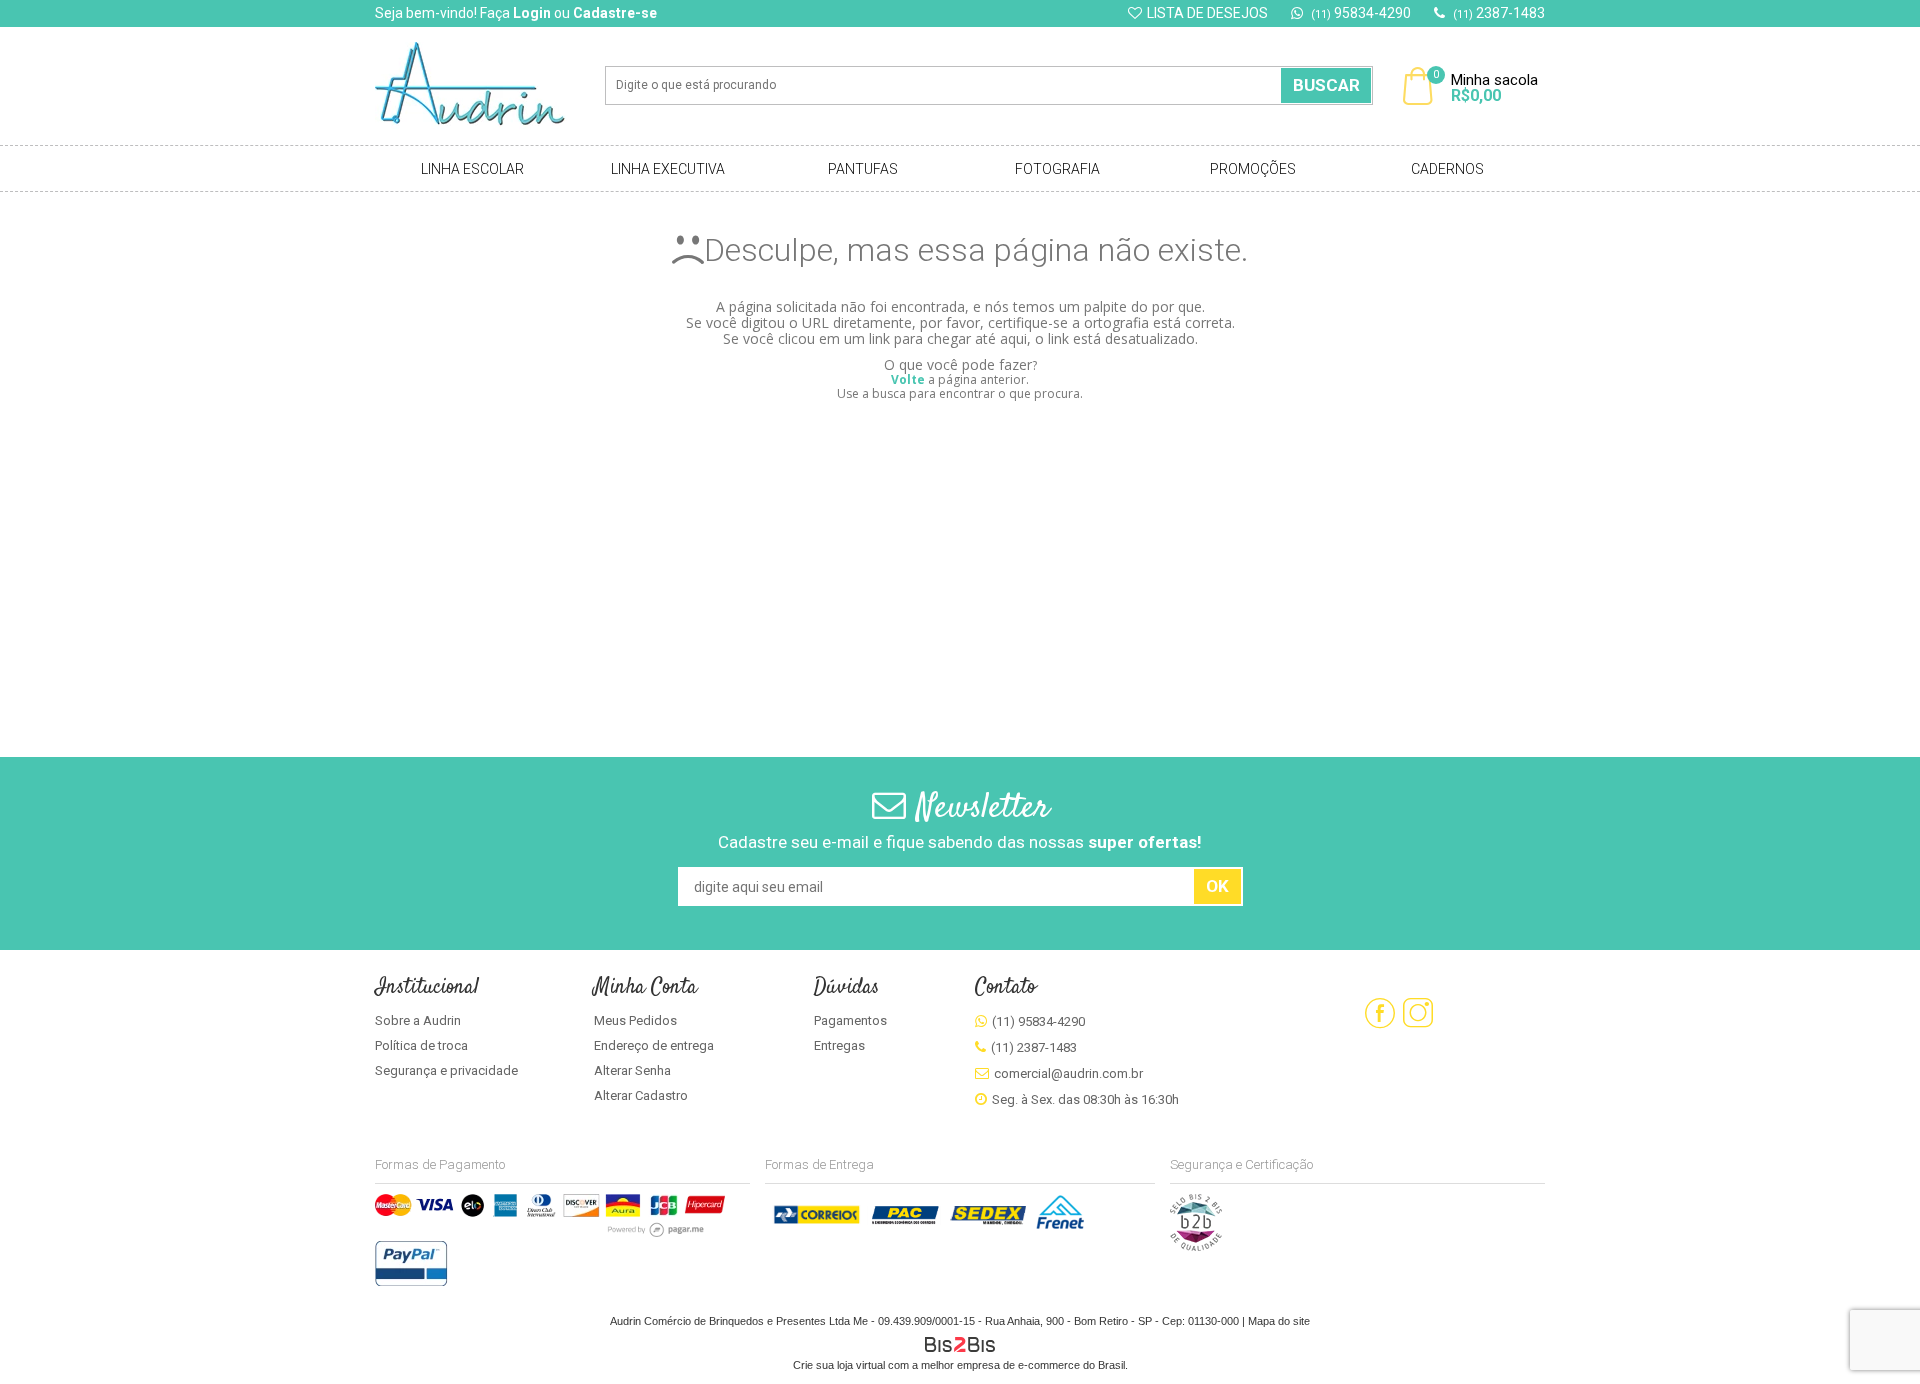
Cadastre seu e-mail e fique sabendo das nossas (960, 842)
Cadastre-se (615, 13)
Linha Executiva (668, 169)
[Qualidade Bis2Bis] (1196, 1247)
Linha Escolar (472, 169)
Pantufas (863, 169)
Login (532, 13)
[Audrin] (484, 86)
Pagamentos (850, 1020)
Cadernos (1447, 169)
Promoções (1253, 169)
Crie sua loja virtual (839, 1365)
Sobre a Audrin (418, 1020)
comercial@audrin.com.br (1068, 1073)
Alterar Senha (632, 1070)
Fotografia (1057, 169)
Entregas (839, 1045)
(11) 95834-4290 (1038, 1021)
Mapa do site (1279, 1321)
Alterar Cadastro (641, 1095)
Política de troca (421, 1045)
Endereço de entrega (654, 1045)
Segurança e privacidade (446, 1070)
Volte (908, 379)
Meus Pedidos (635, 1020)
